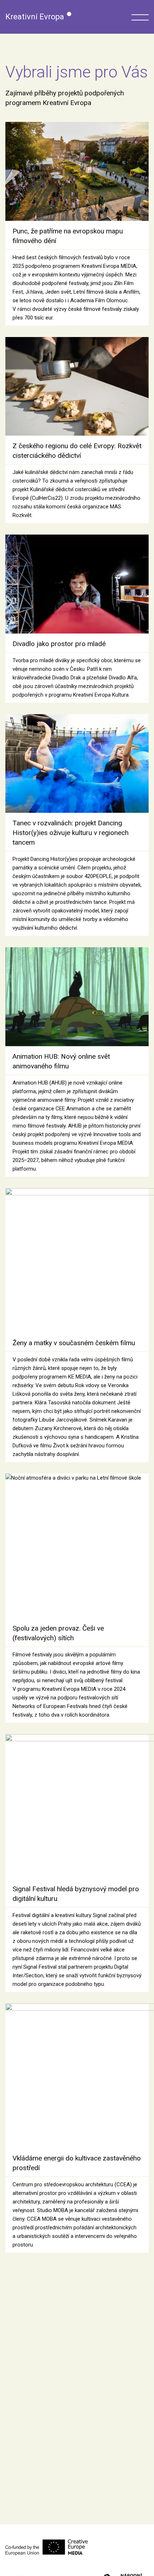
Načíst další (83, 2275)
